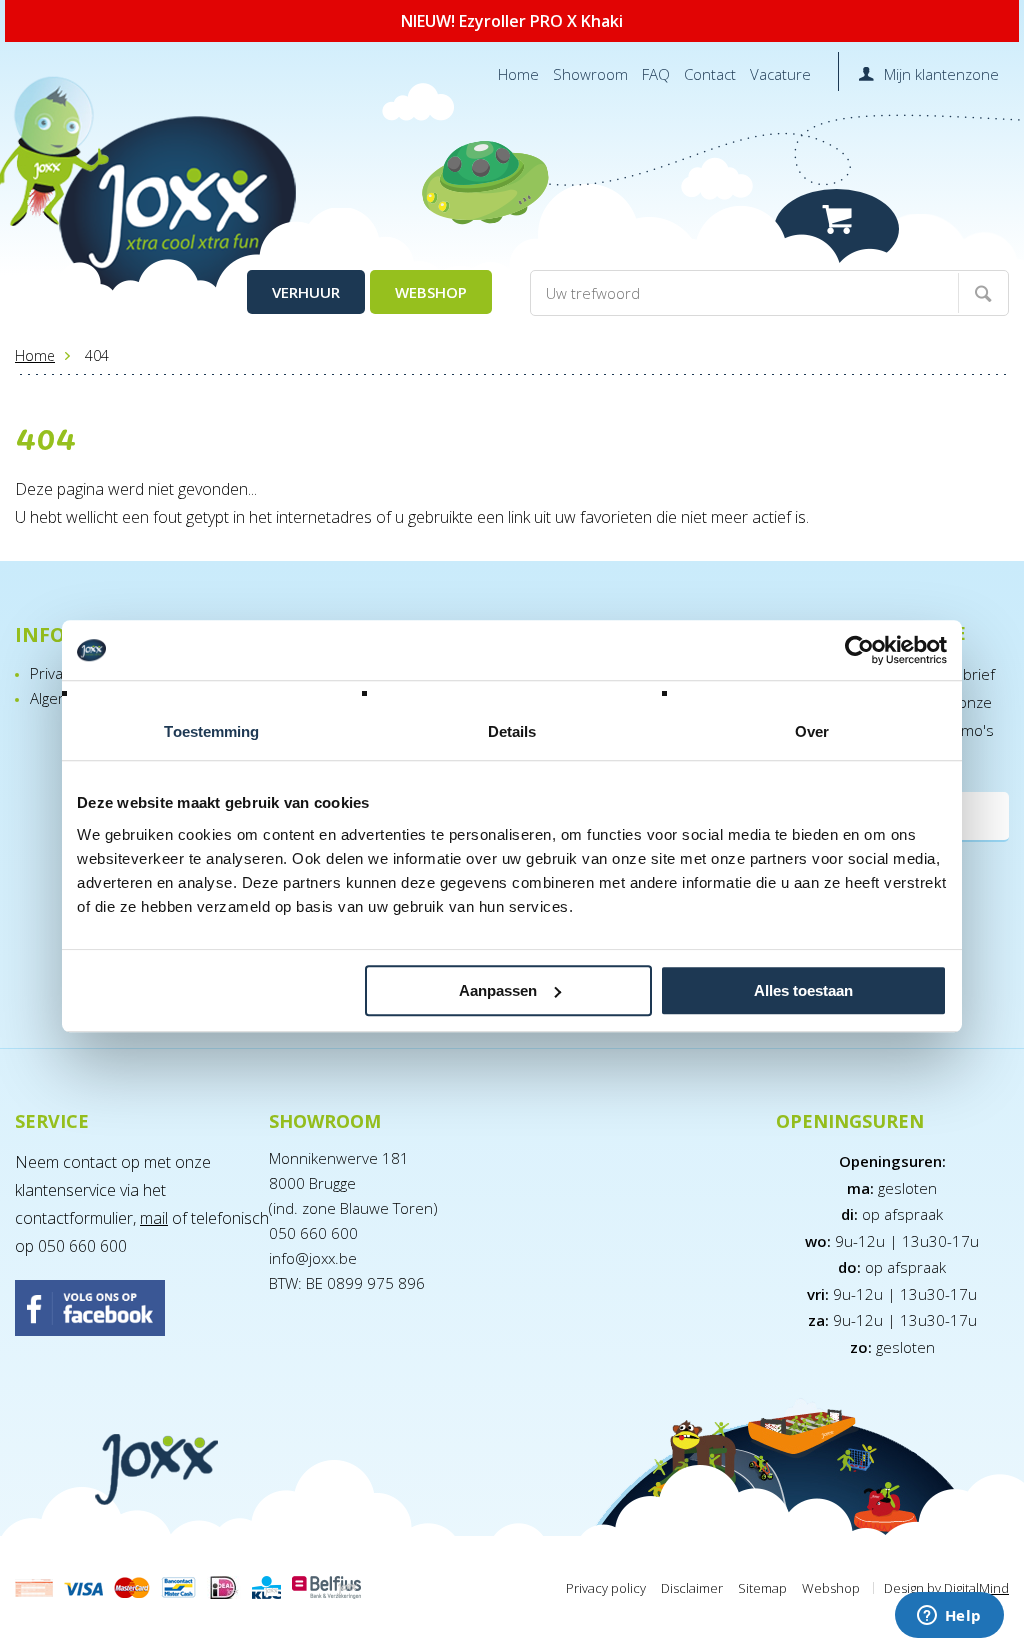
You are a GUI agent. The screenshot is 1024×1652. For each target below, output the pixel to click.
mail (154, 1218)
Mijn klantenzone (941, 74)
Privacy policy (606, 1588)
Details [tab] (512, 731)
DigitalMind (976, 1588)
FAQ (656, 74)
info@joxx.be (313, 1258)
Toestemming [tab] (211, 731)
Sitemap (762, 1588)
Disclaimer (692, 1588)
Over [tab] (812, 731)
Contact (710, 74)
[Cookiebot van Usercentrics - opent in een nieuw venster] (859, 650)
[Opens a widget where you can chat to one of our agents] (949, 1617)
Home (518, 74)
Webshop (431, 292)
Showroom (590, 74)
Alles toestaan (803, 990)
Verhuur (306, 292)
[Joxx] (174, 208)
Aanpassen (498, 990)
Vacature (780, 74)
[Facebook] (132, 1310)
